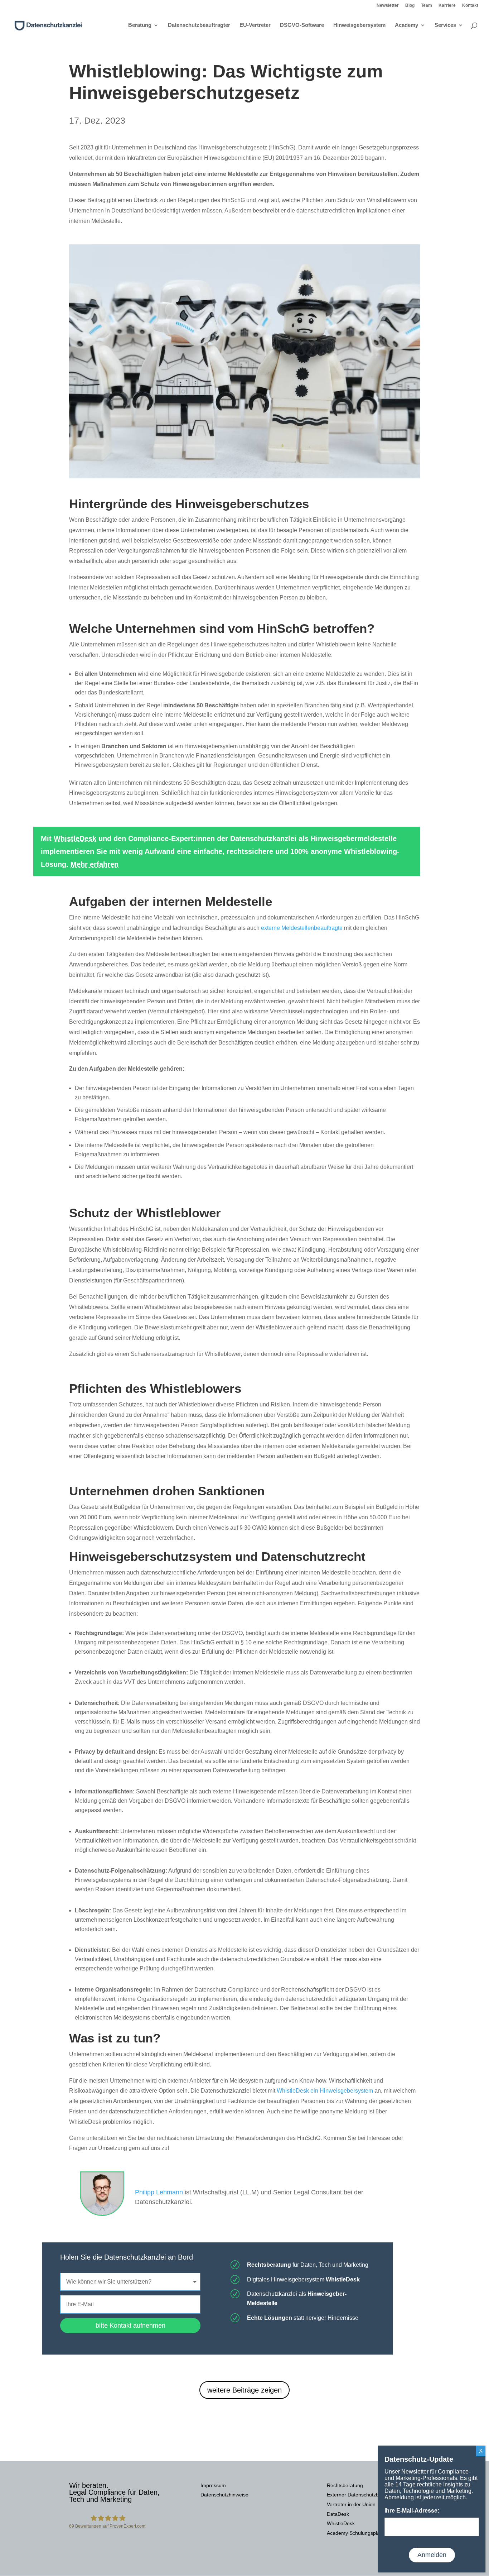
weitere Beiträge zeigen (245, 2390)
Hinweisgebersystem (359, 25)
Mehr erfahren (95, 864)
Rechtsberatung (345, 2485)
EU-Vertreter (255, 25)
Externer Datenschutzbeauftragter (365, 2495)
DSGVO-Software (302, 25)
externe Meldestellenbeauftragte (302, 928)
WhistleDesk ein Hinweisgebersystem (325, 2091)
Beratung (140, 25)
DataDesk (338, 2514)
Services (445, 25)
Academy (406, 25)
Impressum (213, 2485)
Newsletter (388, 6)
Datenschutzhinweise (224, 2495)
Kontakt (470, 6)
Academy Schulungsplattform (360, 2533)
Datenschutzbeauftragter (199, 25)
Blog (410, 6)
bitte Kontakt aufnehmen (130, 2326)
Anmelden (432, 2555)
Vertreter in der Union (351, 2504)
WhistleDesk (75, 838)
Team (427, 6)
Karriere (447, 6)
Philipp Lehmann (159, 2192)
